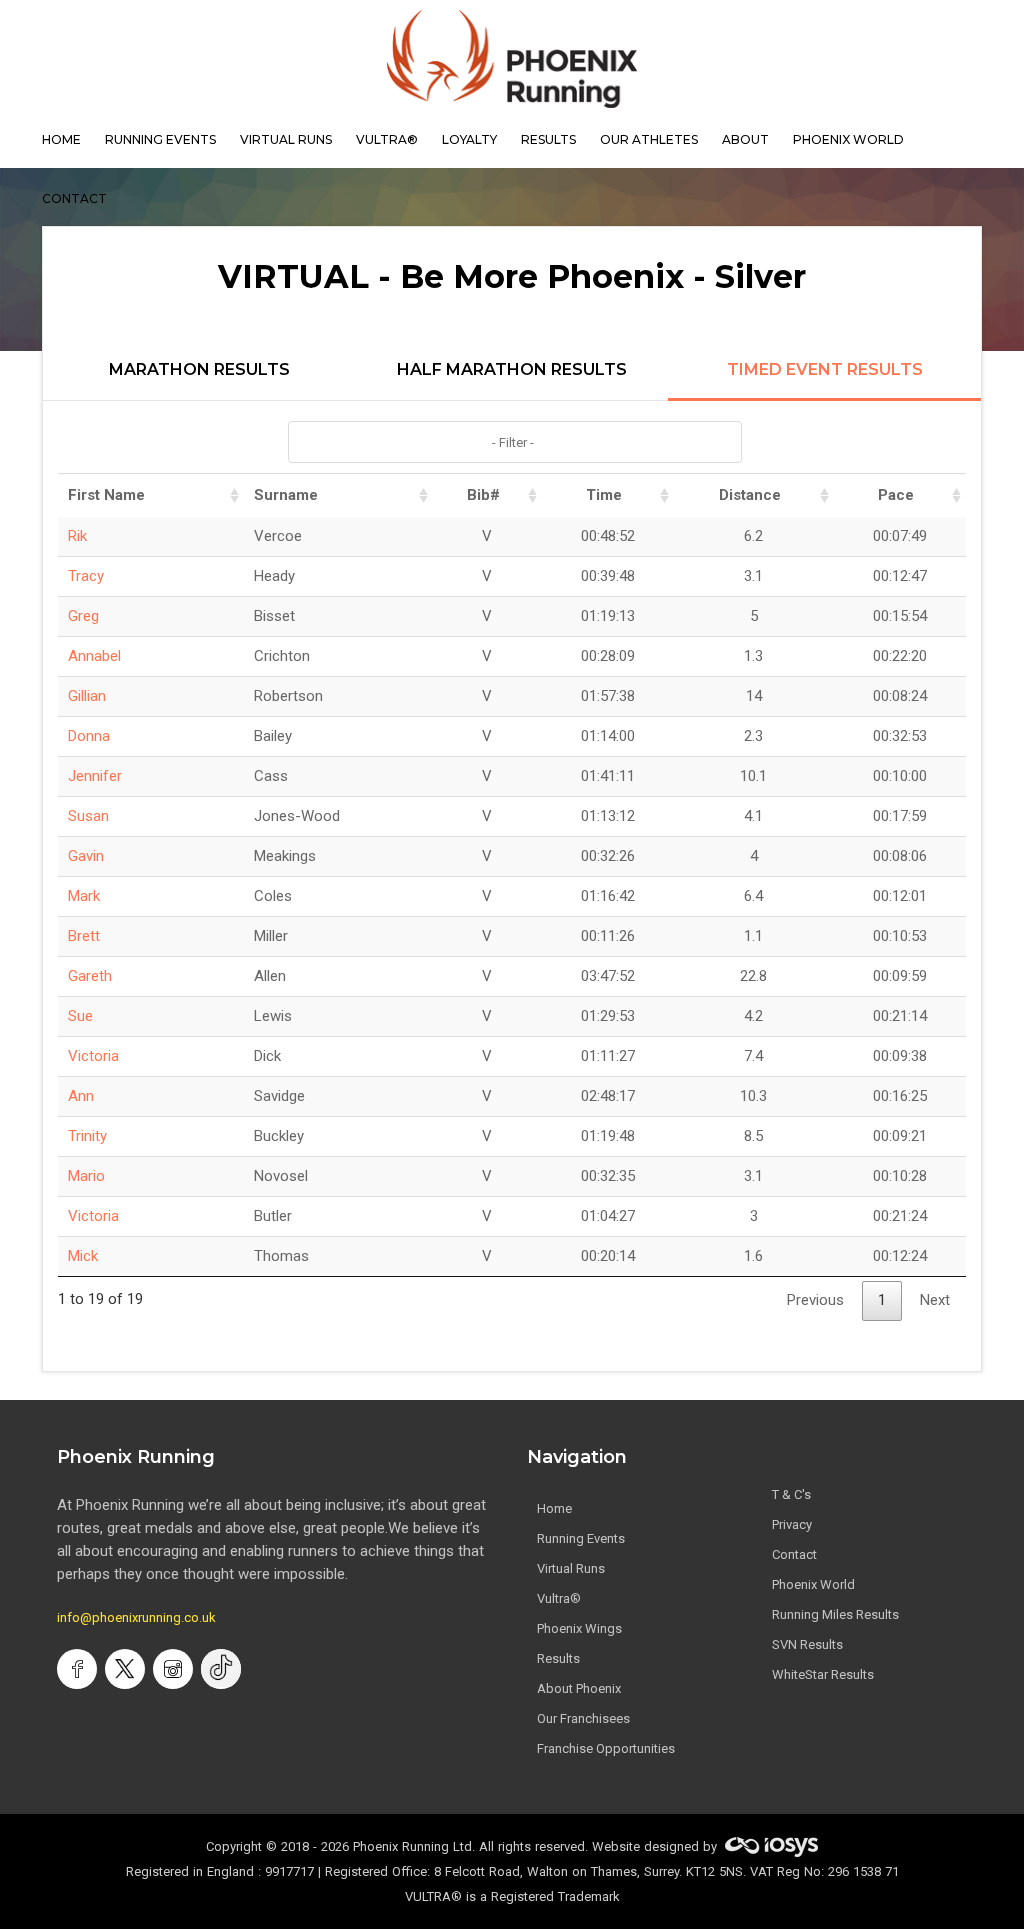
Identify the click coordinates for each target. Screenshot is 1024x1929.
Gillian (87, 696)
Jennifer (95, 776)
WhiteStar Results (823, 1674)
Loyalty (469, 139)
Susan (88, 816)
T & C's (791, 1494)
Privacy (792, 1524)
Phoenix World (848, 139)
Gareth (90, 976)
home (61, 139)
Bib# (483, 495)
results (548, 139)
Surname (286, 495)
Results (558, 1658)
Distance (750, 495)
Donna (89, 736)
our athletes (649, 139)
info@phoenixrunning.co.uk (136, 1617)
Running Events (160, 139)
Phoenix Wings (579, 1628)
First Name (106, 495)
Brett (84, 936)
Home (554, 1508)
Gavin (86, 856)
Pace (896, 495)
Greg (83, 616)
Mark (84, 896)
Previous (815, 1300)
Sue (80, 1016)
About (745, 139)
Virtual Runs (571, 1568)
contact (74, 198)
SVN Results (807, 1644)
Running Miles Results (835, 1614)
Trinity (87, 1136)
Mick (83, 1256)
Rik (77, 536)
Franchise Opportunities (606, 1748)
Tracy (86, 576)
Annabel (94, 656)
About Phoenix (579, 1688)
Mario (86, 1176)
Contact (794, 1554)
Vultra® (387, 139)
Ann (81, 1096)
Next (935, 1300)
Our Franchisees (583, 1718)
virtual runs (286, 139)
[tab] (199, 381)
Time (604, 495)
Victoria (93, 1056)
